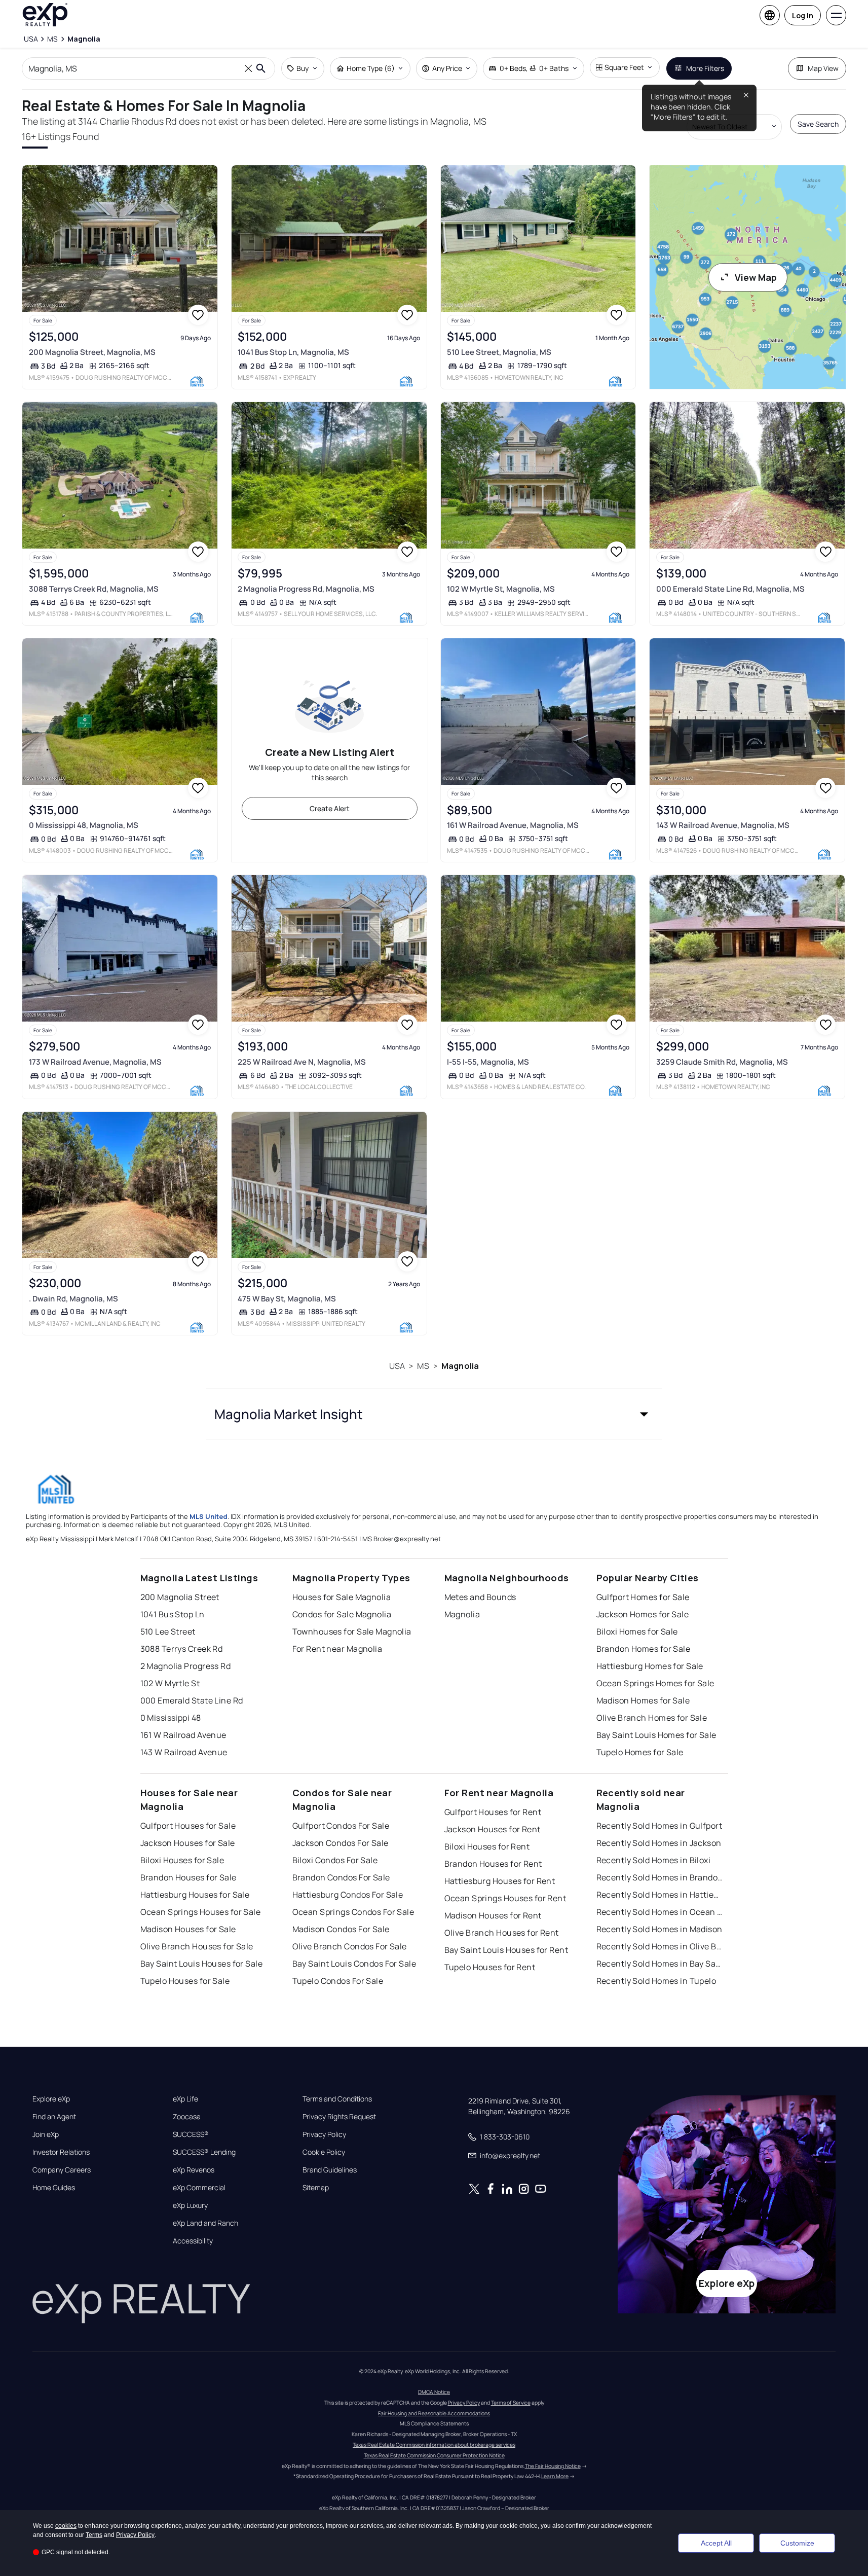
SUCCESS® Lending (204, 2152)
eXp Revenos (194, 2170)
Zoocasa (187, 2117)
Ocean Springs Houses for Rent (505, 1898)
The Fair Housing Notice (553, 2466)
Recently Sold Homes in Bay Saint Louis (660, 1964)
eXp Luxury (190, 2205)
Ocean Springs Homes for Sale (655, 1683)
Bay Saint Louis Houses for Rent (506, 1950)
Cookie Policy (324, 2152)
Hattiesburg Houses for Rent (500, 1881)
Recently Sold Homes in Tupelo (656, 1981)
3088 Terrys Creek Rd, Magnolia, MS (94, 589)
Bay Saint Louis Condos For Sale (354, 1964)
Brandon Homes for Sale (644, 1649)
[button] (434, 1414)
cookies (66, 2526)
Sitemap (316, 2188)
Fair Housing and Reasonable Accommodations (434, 2413)
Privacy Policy (324, 2134)
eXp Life (185, 2099)
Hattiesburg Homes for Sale (650, 1666)
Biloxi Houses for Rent (487, 1846)
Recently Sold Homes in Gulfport (659, 1826)
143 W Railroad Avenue (184, 1752)
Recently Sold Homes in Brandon (660, 1877)
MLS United (209, 1516)
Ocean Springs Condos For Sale (353, 1912)
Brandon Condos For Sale (341, 1877)
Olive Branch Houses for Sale (197, 1946)
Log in (803, 15)
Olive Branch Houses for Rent (502, 1933)
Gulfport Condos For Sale (341, 1826)
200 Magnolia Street (180, 1597)
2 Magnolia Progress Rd (186, 1666)
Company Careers (62, 2170)
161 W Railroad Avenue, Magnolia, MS (513, 825)
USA (397, 1366)
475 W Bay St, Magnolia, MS (287, 1299)
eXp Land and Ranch (205, 2223)
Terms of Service (511, 2403)
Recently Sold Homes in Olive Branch (660, 1946)
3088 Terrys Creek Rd (182, 1649)
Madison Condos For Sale (341, 1929)
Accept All (716, 2543)
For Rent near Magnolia (337, 1649)
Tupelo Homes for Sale (640, 1752)
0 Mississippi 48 (171, 1718)
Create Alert (330, 808)
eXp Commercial (199, 2188)
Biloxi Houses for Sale (182, 1860)
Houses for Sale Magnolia (342, 1597)
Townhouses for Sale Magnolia (352, 1631)
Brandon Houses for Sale (188, 1877)
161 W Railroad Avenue (183, 1735)
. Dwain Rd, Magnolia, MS (73, 1299)
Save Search (818, 124)
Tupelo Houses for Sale (185, 1981)
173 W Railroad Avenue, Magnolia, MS (95, 1062)
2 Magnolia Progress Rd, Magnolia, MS (306, 589)
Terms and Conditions (337, 2099)
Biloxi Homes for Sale (637, 1631)
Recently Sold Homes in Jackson (659, 1843)
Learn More (555, 2476)
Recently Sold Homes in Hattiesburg (660, 1895)
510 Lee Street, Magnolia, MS (499, 352)
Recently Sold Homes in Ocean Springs (660, 1912)
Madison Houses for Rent (493, 1915)
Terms (94, 2535)
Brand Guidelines (330, 2170)
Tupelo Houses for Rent (490, 1967)
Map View (823, 68)
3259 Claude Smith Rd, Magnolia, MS (722, 1062)
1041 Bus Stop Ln (173, 1614)
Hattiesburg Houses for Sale (195, 1895)
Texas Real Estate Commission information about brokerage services (434, 2445)
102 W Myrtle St (170, 1683)
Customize (797, 2543)
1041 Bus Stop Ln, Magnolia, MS (293, 352)
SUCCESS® (191, 2134)
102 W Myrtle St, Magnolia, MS (501, 589)
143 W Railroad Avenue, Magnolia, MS (723, 825)
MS (423, 1366)
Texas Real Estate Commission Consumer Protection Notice (434, 2455)
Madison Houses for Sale (188, 1929)
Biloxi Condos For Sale (335, 1860)
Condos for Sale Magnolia (342, 1614)
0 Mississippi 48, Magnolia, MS (84, 825)
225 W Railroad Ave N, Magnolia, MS (302, 1062)
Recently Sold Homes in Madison (659, 1929)
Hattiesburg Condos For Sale (348, 1895)
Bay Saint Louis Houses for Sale (202, 1964)
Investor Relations (61, 2152)
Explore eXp (51, 2099)
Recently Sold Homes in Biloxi (654, 1860)
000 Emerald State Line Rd (192, 1700)
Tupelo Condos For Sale (338, 1981)
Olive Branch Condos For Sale (350, 1946)
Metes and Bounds (480, 1597)
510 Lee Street (168, 1631)
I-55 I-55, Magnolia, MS (488, 1062)
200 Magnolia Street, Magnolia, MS (92, 352)
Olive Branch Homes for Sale (652, 1718)
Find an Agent (54, 2117)
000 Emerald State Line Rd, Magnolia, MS (730, 589)
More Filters (705, 68)
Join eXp (46, 2134)
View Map (756, 277)
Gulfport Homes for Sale (643, 1597)
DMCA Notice (434, 2392)
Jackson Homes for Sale (643, 1614)
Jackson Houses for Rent (493, 1829)
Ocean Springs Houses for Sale (201, 1912)
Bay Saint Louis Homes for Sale (656, 1735)
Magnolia (460, 1366)
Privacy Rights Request (339, 2117)
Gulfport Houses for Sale (188, 1826)
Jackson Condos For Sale (341, 1843)
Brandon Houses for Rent (493, 1864)
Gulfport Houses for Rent (493, 1812)
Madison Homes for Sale (643, 1700)
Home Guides (54, 2188)
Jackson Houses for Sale (188, 1843)
